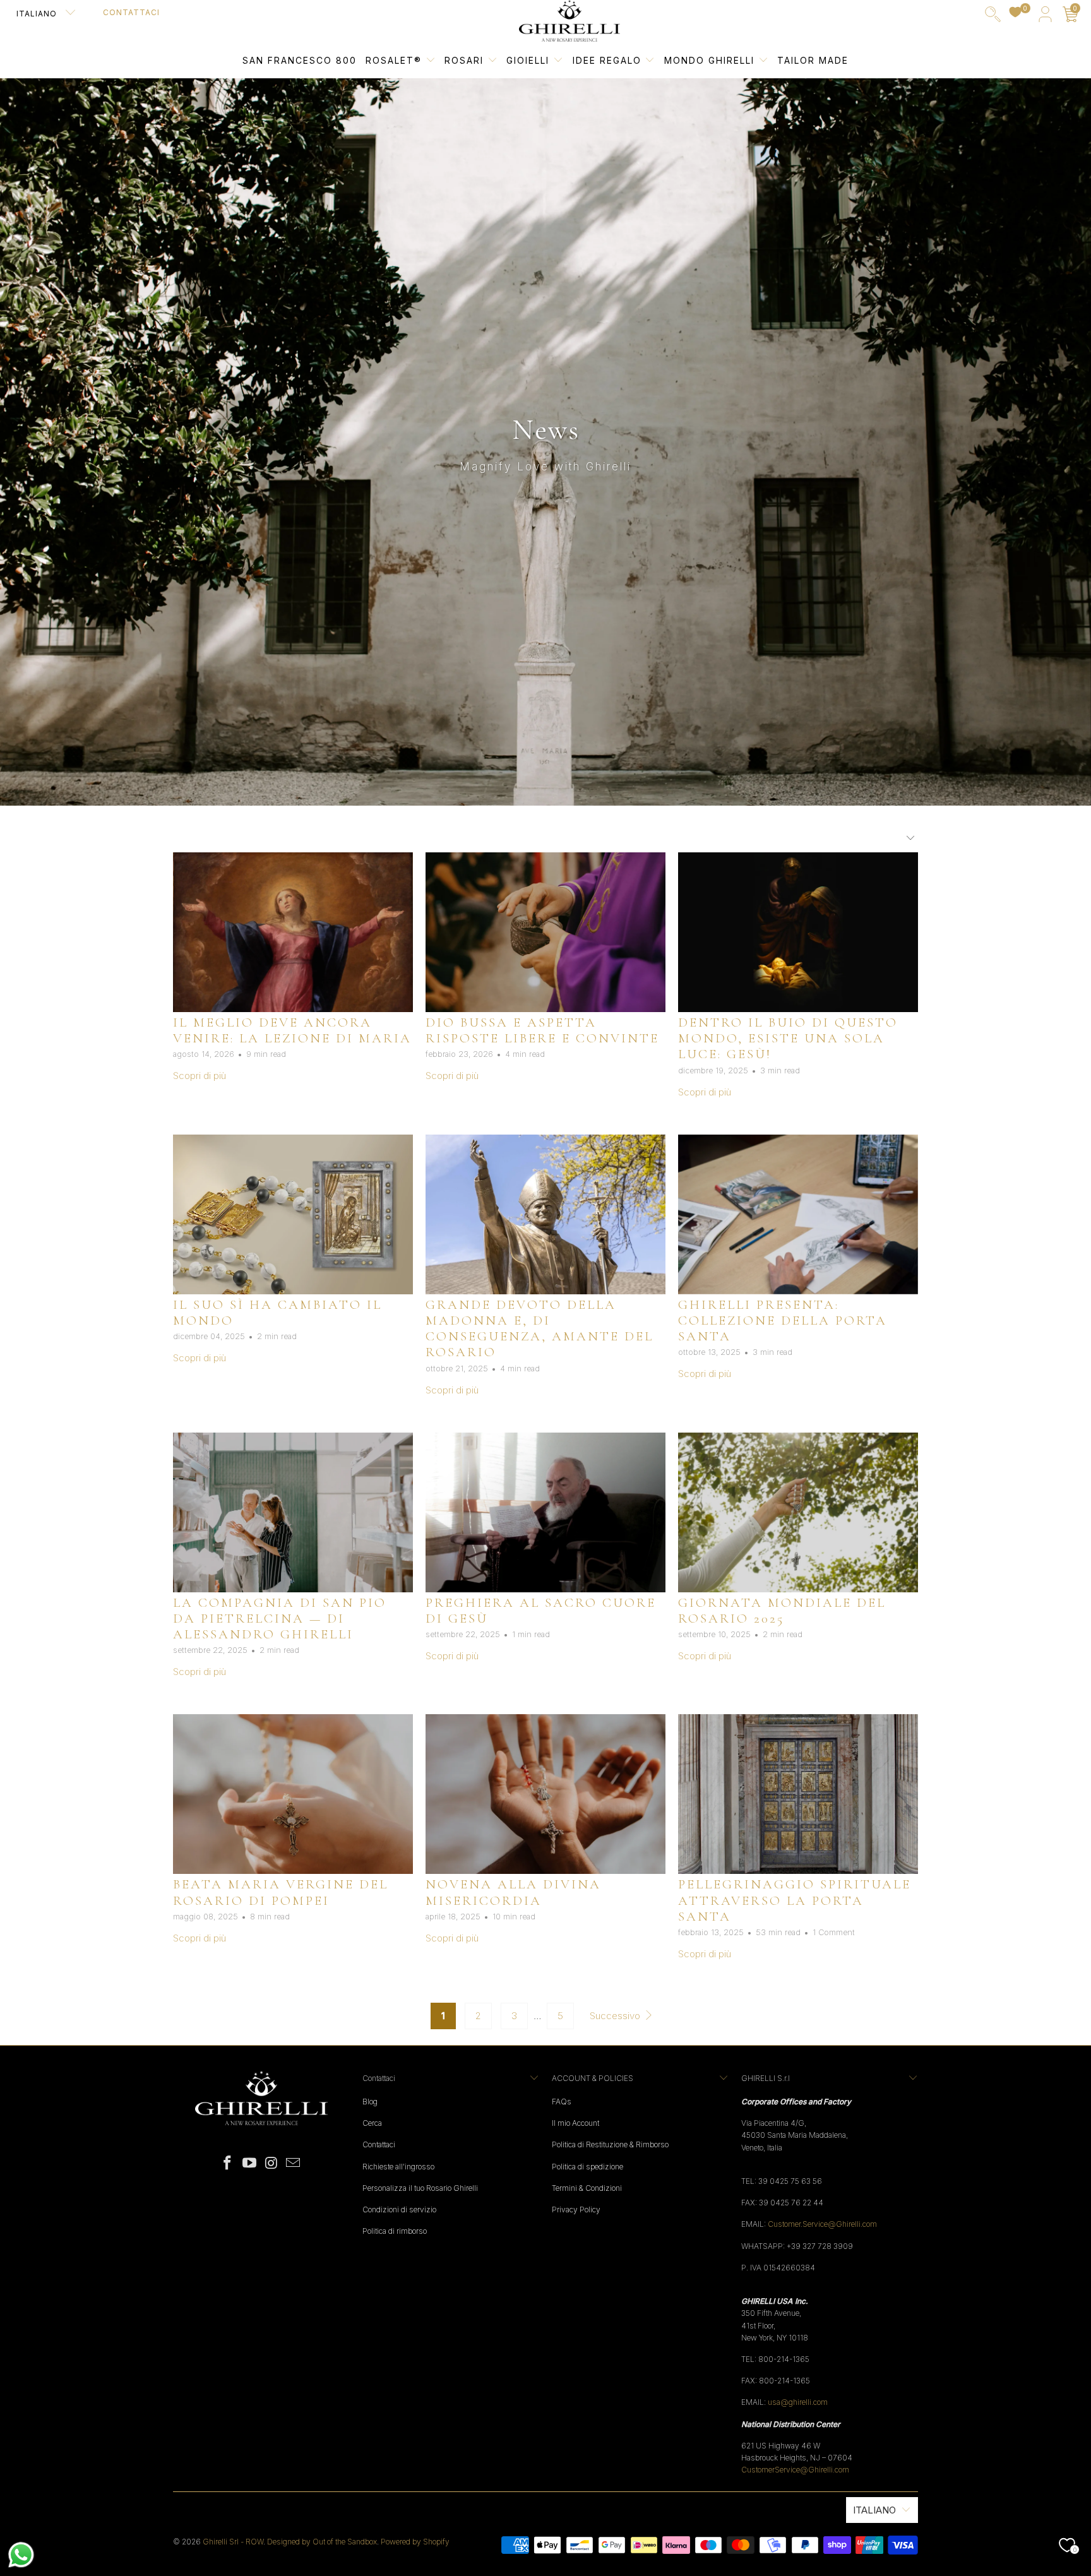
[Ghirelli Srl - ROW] (569, 21)
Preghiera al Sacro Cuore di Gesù (541, 1611)
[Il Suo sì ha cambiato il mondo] (293, 1214)
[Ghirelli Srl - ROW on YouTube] (250, 2163)
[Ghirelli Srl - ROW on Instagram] (272, 2163)
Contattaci (131, 12)
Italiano (38, 14)
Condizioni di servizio (399, 2209)
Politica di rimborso (395, 2231)
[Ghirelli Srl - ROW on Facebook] (228, 2163)
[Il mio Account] (1045, 17)
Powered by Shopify (415, 2542)
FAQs (562, 2102)
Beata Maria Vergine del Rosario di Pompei (281, 1892)
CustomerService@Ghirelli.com (795, 2470)
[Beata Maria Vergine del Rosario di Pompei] (293, 1794)
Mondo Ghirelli (711, 60)
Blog (370, 2102)
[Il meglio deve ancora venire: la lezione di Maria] (293, 932)
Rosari (466, 60)
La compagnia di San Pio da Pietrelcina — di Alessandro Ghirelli (280, 1619)
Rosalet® (394, 60)
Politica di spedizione (587, 2167)
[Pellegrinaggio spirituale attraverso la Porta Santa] (798, 1794)
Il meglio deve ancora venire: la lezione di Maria (292, 1030)
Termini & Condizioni (587, 2188)
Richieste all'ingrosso (398, 2167)
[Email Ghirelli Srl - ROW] (294, 2163)
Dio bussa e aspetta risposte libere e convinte (542, 1030)
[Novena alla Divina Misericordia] (545, 1794)
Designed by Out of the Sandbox (322, 2542)
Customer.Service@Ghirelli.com (822, 2224)
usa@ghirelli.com (798, 2402)
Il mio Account (575, 2123)
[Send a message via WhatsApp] (21, 2555)
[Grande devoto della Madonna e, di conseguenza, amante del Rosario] (545, 1214)
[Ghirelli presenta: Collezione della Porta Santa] (798, 1214)
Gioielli (528, 60)
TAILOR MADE (813, 60)
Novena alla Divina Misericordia (513, 1892)
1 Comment (834, 1932)
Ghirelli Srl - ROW (233, 2542)
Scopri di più (200, 1076)
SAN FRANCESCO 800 (300, 60)
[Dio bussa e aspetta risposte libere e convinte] (545, 932)
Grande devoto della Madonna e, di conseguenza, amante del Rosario (540, 1329)
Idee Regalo (609, 60)
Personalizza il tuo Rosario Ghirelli (420, 2188)
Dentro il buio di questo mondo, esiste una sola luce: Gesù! (788, 1038)
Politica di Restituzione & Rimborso (610, 2144)
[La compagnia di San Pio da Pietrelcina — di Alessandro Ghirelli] (293, 1512)
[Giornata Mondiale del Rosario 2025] (798, 1512)
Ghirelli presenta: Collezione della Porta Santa (783, 1321)
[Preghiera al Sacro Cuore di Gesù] (545, 1512)
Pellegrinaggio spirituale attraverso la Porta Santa (795, 1900)
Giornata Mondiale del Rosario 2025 (782, 1611)
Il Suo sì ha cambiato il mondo (277, 1313)
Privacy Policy (576, 2209)
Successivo (616, 2016)
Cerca (372, 2123)
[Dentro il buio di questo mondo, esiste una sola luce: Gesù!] (798, 932)
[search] (993, 17)
